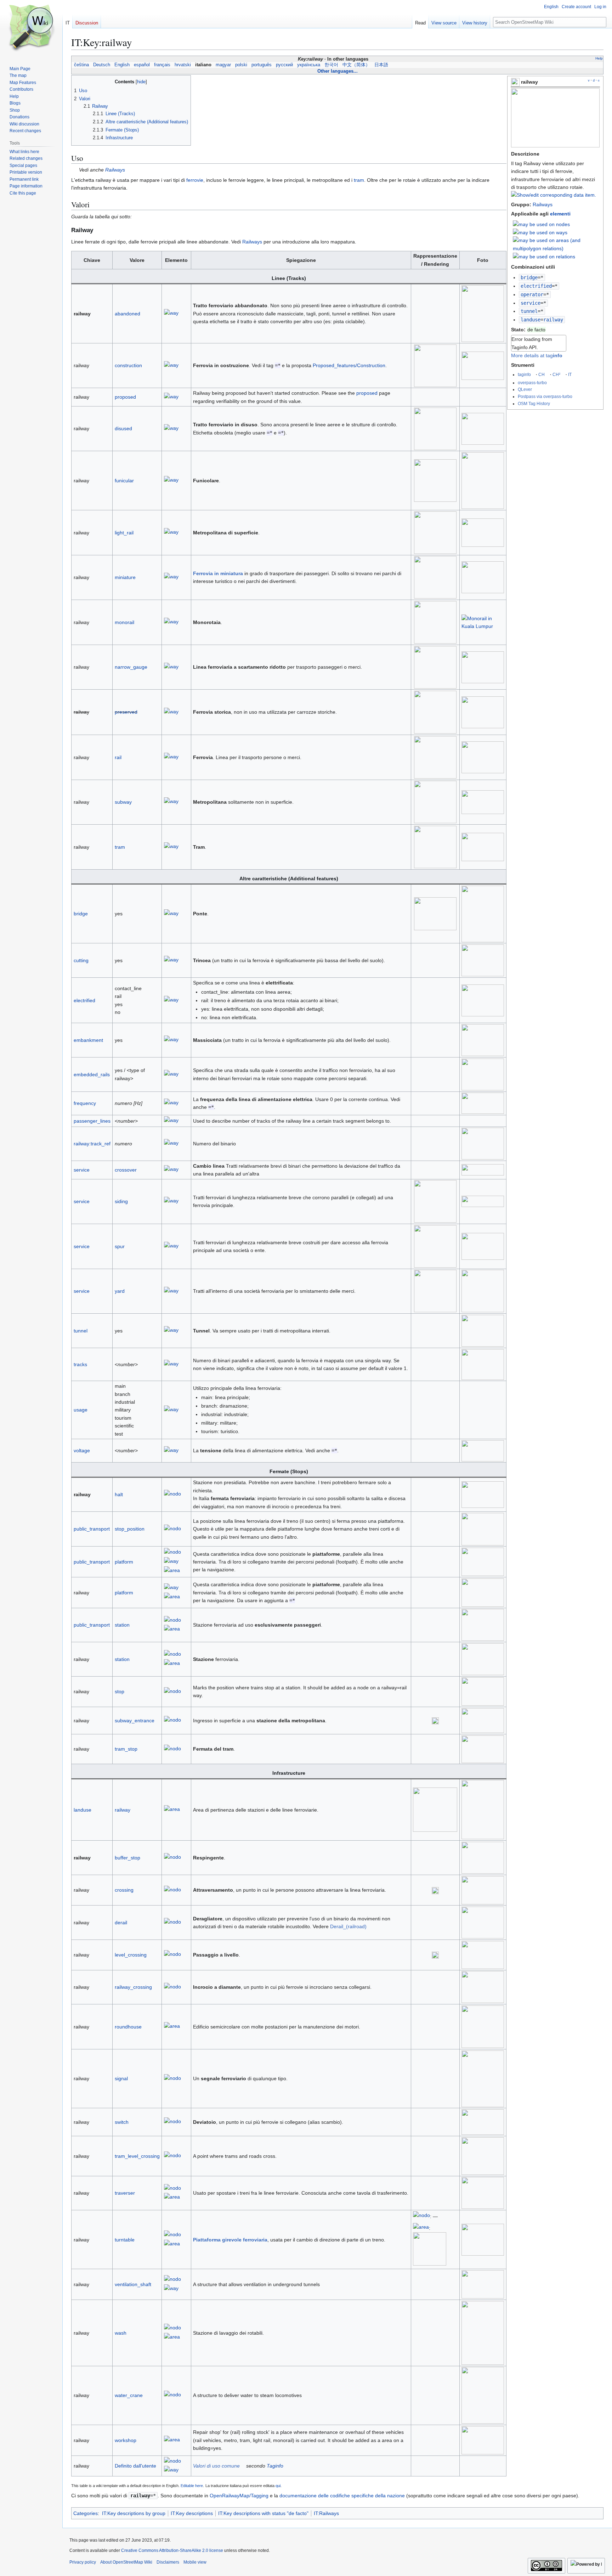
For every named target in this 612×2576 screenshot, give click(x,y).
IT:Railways (326, 2513)
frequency (85, 1103)
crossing (124, 1890)
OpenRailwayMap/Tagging (239, 2496)
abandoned (127, 314)
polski (241, 65)
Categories (86, 2513)
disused (123, 428)
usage (81, 1410)
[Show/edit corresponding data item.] (554, 195)
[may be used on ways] (540, 232)
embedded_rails (92, 1074)
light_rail (124, 533)
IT (570, 374)
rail (118, 757)
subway (123, 802)
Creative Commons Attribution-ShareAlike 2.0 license (172, 2550)
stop (120, 1691)
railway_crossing (133, 1987)
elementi (560, 214)
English (122, 65)
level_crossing (131, 1955)
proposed (125, 397)
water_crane (129, 2395)
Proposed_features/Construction (349, 365)
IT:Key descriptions (192, 2513)
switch (122, 2122)
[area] (172, 1571)
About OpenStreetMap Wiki (126, 2562)
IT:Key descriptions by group (134, 2513)
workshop (126, 2440)
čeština (81, 65)
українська (309, 65)
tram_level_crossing (137, 2156)
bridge (529, 277)
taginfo (524, 374)
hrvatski (183, 65)
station (122, 1625)
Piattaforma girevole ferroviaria (230, 2240)
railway (123, 1810)
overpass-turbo (532, 383)
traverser (125, 2193)
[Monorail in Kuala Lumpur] (483, 622)
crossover (126, 1170)
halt (119, 1494)
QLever (525, 389)
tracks (80, 1364)
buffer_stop (127, 1858)
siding (121, 1201)
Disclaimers (168, 2562)
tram (359, 180)
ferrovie (195, 180)
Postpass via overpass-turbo (545, 396)
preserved (126, 712)
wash (121, 2333)
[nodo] (172, 1495)
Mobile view (195, 2562)
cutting (81, 960)
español (142, 65)
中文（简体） (356, 65)
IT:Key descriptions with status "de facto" (263, 2513)
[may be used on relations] (544, 256)
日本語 (381, 65)
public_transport (92, 1529)
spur (120, 1246)
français (162, 65)
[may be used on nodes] (541, 224)
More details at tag (537, 355)
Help (599, 58)
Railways (543, 204)
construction (128, 365)
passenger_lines (92, 1121)
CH (542, 374)
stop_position (130, 1529)
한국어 (331, 65)
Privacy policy (83, 2562)
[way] (171, 314)
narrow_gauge (131, 667)
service (531, 303)
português (262, 65)
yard (120, 1291)
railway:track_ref (92, 1144)
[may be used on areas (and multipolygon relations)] (556, 244)
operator (532, 294)
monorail (124, 622)
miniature (125, 577)
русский (284, 65)
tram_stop (126, 1749)
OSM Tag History (534, 403)
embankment (88, 1040)
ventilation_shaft (133, 2284)
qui (278, 2486)
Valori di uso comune (216, 2466)
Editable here (192, 2486)
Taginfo (275, 2466)
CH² (556, 374)
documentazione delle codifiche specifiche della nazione (342, 2496)
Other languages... (338, 71)
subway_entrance (135, 1721)
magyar (223, 65)
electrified (536, 286)
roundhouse (128, 2027)
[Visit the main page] (31, 28)
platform (124, 1562)
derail (121, 1923)
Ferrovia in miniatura (218, 573)
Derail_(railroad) (348, 1926)
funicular (124, 481)
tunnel (529, 311)
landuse (531, 320)
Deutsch (102, 65)
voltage (82, 1450)
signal (121, 2078)
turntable (125, 2240)
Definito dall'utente (135, 2466)
